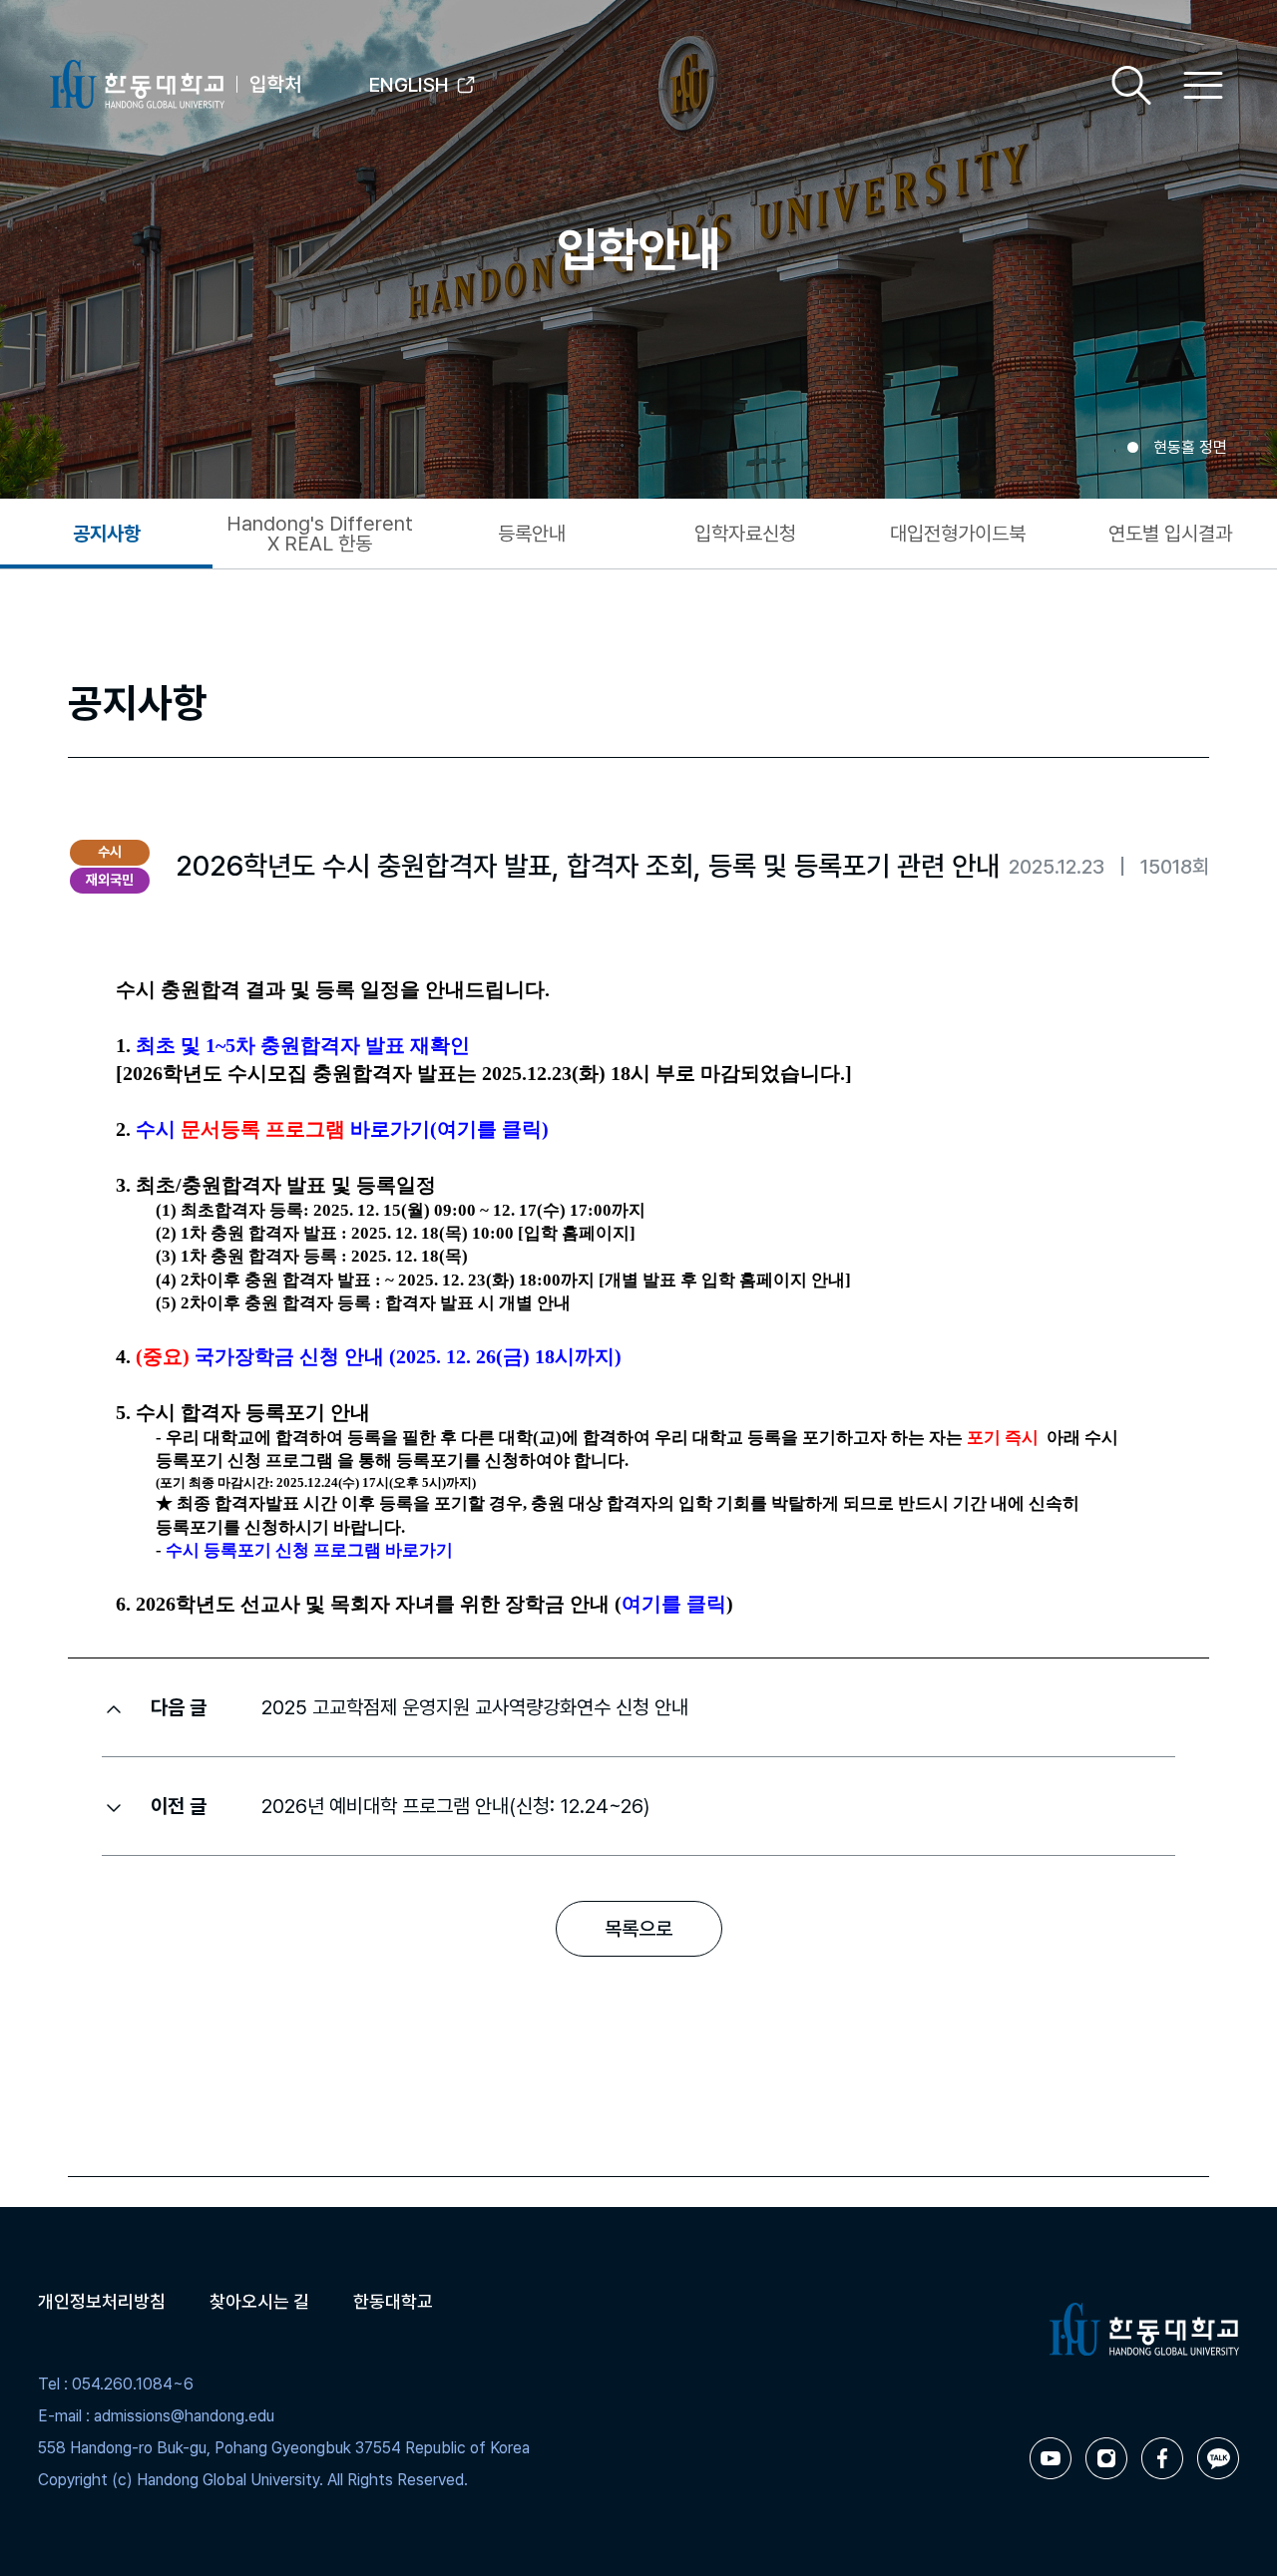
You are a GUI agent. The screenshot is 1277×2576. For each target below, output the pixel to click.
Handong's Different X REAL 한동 (320, 534)
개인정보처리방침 (102, 2301)
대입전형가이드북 (958, 534)
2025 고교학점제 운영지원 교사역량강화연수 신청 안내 (475, 1707)
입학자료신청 (745, 534)
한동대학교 (393, 2301)
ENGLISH (409, 85)
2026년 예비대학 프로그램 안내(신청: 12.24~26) (455, 1806)
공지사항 (107, 534)
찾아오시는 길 (259, 2301)
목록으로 (638, 1929)
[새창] (1051, 2458)
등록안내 (532, 534)
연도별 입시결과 (1170, 534)
